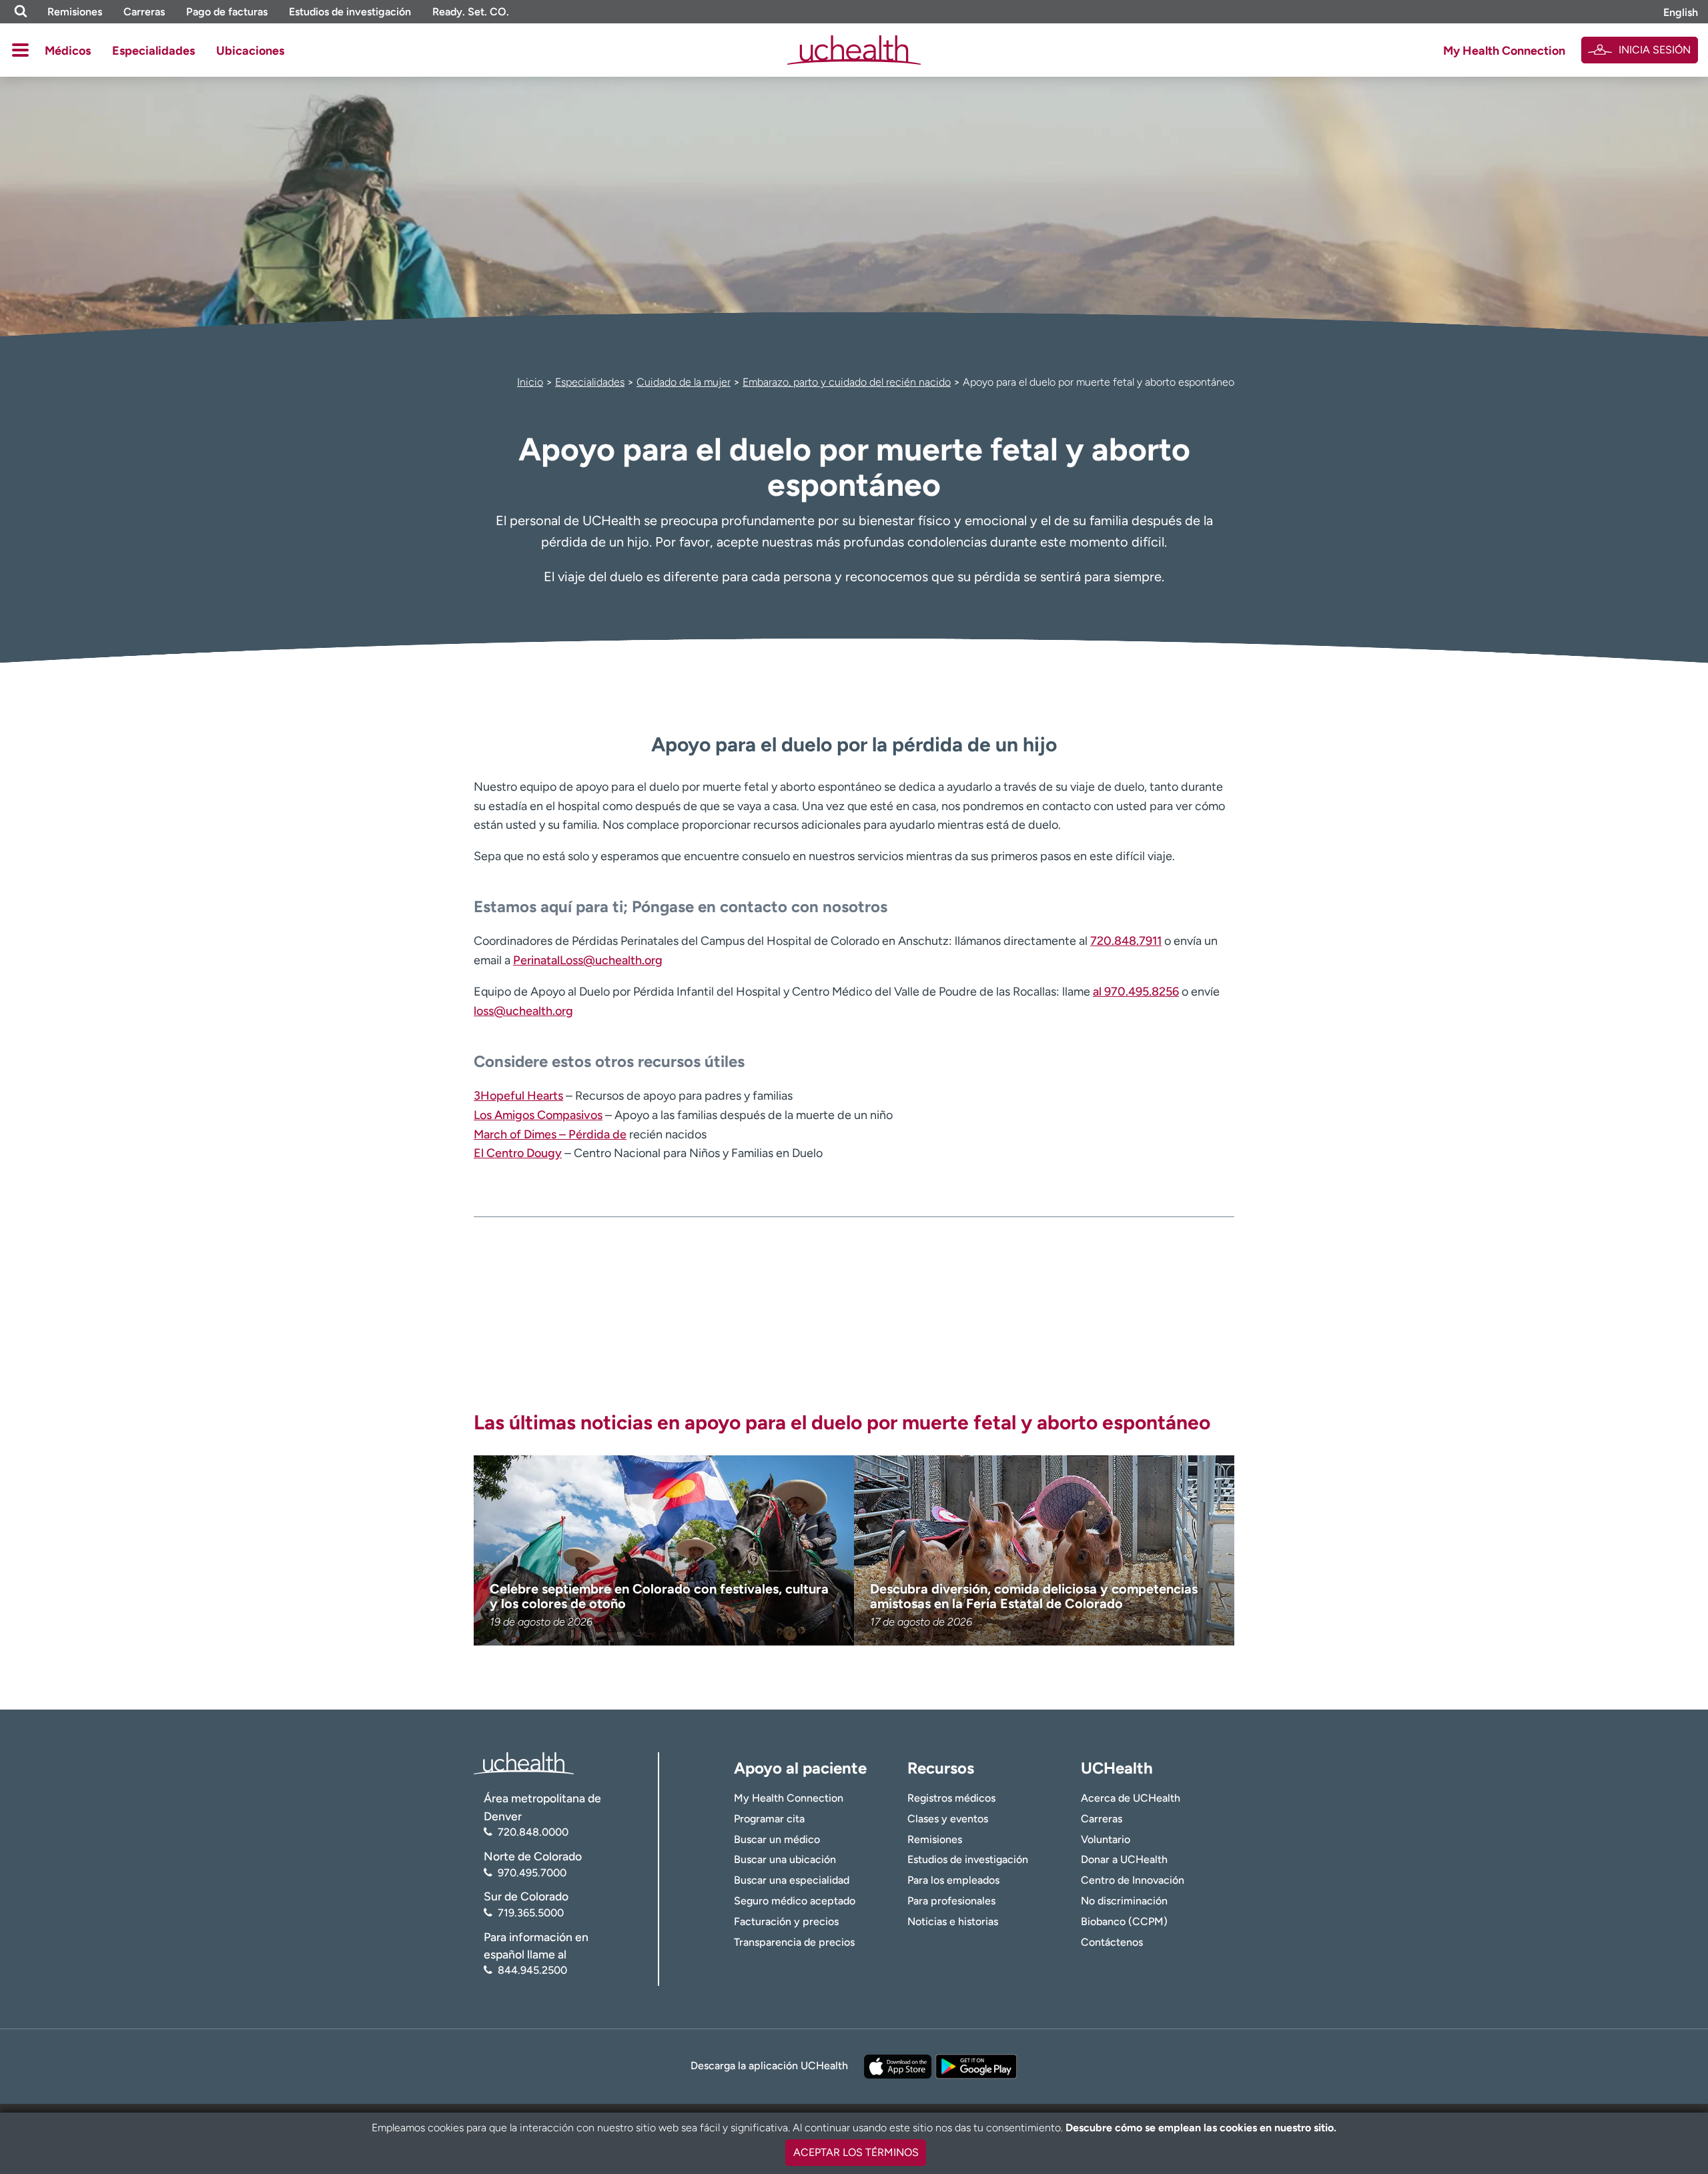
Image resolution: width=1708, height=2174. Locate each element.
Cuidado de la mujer (684, 382)
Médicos (68, 51)
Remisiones (75, 12)
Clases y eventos (948, 1819)
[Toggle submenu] (20, 50)
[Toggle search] (21, 12)
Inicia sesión (1655, 50)
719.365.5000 (531, 1913)
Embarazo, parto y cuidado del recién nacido (847, 382)
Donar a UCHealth (1124, 1859)
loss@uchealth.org (523, 1011)
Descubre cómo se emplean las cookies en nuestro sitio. (1201, 2128)
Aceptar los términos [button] (856, 2152)
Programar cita (769, 1819)
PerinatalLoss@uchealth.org (588, 960)
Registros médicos (951, 1798)
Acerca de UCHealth (1131, 1798)
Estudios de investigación (350, 12)
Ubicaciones (250, 51)
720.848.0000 (533, 1832)
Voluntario (1106, 1839)
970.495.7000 (532, 1873)
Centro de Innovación (1133, 1880)
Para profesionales (951, 1901)
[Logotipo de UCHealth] (524, 1763)
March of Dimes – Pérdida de (550, 1134)
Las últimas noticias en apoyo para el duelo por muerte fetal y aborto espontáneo (842, 1422)
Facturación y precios (786, 1921)
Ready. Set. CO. (471, 12)
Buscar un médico (777, 1839)
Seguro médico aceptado (795, 1901)
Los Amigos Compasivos (538, 1115)
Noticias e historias (953, 1921)
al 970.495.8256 (1136, 992)
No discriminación (1124, 1901)
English (1681, 12)
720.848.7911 (1126, 941)
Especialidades (153, 51)
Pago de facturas (227, 12)
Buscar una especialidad (792, 1880)
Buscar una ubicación (785, 1859)
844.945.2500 (532, 1970)
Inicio (530, 382)
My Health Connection (1504, 51)
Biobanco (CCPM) (1124, 1921)
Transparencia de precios (794, 1942)
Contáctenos (1112, 1942)
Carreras (144, 12)
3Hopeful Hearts (518, 1096)
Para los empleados (953, 1880)
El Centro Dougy (518, 1153)
